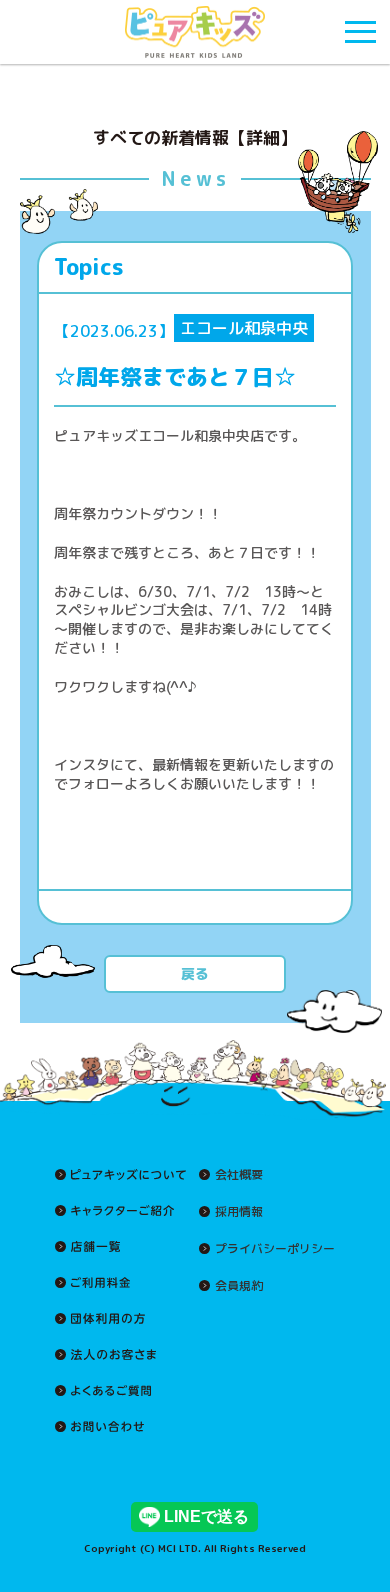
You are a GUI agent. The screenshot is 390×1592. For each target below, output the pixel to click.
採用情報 (239, 1212)
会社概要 (239, 1175)
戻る (195, 973)
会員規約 (239, 1286)
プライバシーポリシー (275, 1249)
